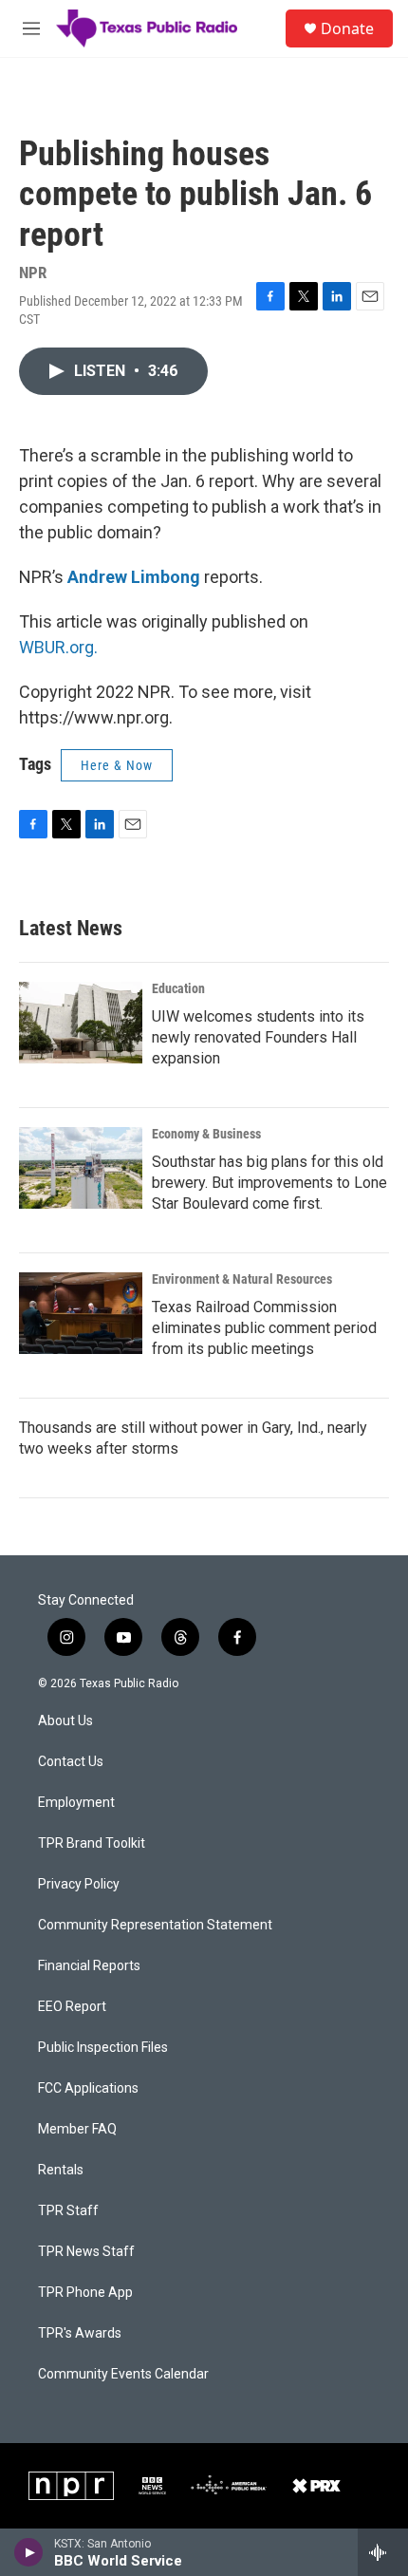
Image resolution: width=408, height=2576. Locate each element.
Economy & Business (206, 1134)
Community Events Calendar (123, 2374)
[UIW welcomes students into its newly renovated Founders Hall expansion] (81, 1023)
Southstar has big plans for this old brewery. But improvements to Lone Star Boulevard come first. (269, 1183)
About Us (65, 1721)
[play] (29, 2552)
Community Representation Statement (155, 1925)
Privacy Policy (79, 1884)
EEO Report (72, 2007)
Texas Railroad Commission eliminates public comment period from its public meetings (264, 1328)
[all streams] (383, 2552)
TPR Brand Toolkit (92, 1843)
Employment (76, 1803)
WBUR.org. (58, 647)
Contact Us (71, 1762)
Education (178, 988)
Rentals (61, 2170)
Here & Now (117, 765)
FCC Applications (88, 2088)
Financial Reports (89, 1966)
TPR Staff (68, 2211)
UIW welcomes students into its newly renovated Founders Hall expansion (258, 1037)
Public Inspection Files (103, 2048)
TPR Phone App (85, 2293)
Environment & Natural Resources (242, 1279)
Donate (347, 28)
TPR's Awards (80, 2333)
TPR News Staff (86, 2252)
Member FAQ (77, 2129)
